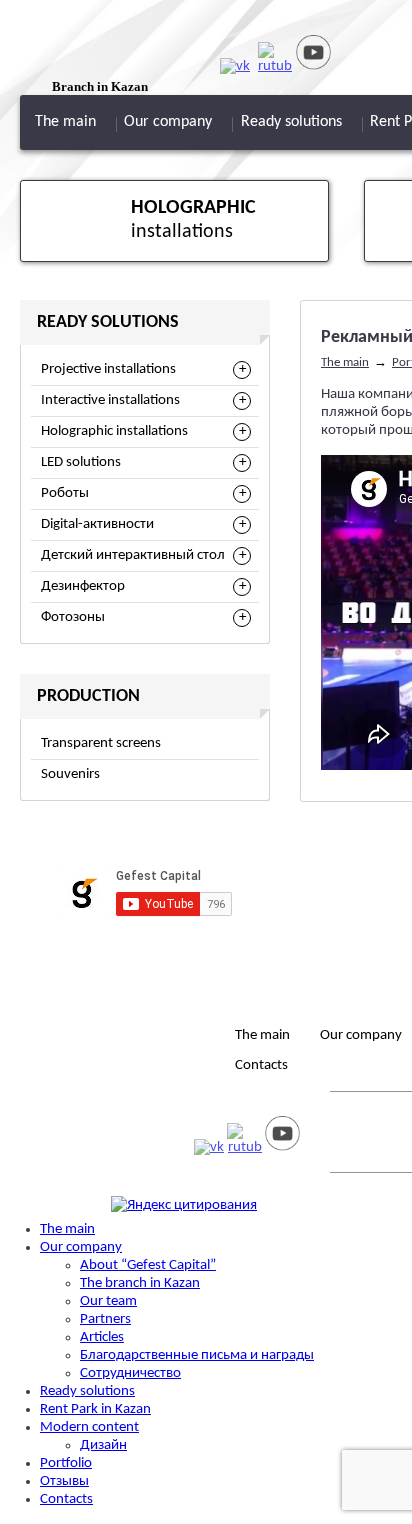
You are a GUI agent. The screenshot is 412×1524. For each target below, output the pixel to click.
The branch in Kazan (140, 1283)
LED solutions (81, 462)
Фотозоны (73, 617)
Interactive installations (110, 400)
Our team (108, 1301)
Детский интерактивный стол (133, 555)
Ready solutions (291, 122)
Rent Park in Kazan (95, 1409)
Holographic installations (114, 431)
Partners (105, 1319)
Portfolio (66, 1463)
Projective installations (108, 369)
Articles (102, 1337)
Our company (168, 122)
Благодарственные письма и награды (197, 1355)
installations (193, 220)
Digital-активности (97, 524)
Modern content (89, 1427)
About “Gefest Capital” (148, 1265)
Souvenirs (70, 774)
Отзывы (64, 1481)
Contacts (261, 1065)
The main (65, 122)
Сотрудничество (130, 1373)
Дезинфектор (83, 586)
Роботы (65, 493)
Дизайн (103, 1445)
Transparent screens (101, 743)
